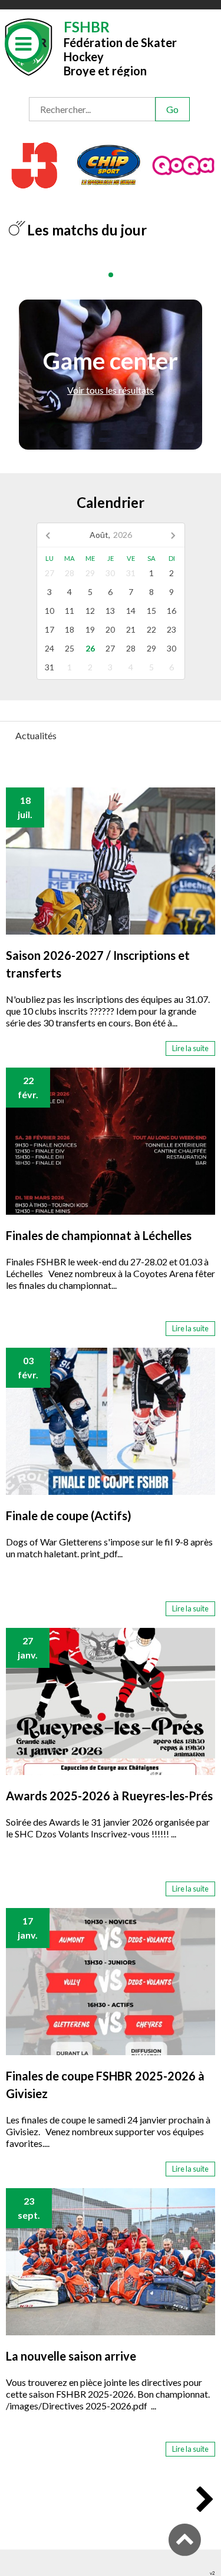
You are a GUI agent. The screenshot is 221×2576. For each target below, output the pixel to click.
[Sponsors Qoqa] (184, 164)
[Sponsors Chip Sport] (108, 164)
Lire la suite (190, 1048)
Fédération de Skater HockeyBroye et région (120, 47)
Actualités (36, 735)
